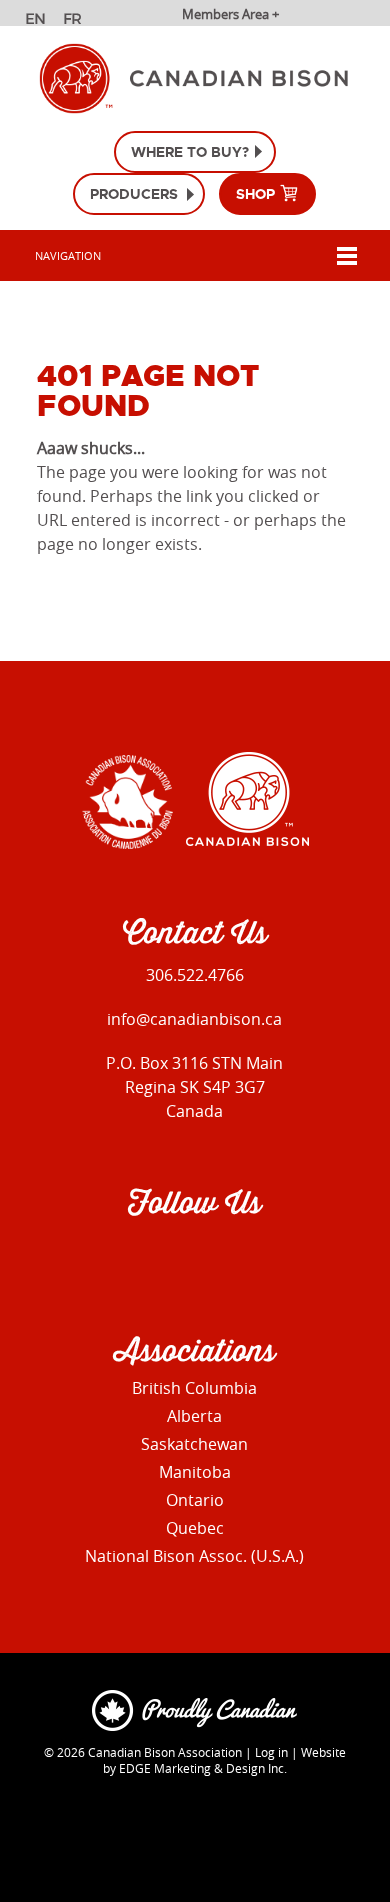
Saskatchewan (194, 1444)
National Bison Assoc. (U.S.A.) (194, 1556)
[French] (75, 21)
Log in (271, 1752)
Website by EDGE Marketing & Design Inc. (224, 1760)
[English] (37, 21)
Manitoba (195, 1472)
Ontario (195, 1500)
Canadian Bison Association (165, 1752)
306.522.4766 (195, 975)
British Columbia (194, 1388)
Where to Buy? (190, 152)
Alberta (194, 1416)
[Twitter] (232, 1259)
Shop (257, 194)
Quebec (195, 1528)
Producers (134, 194)
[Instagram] (189, 1259)
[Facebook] (146, 1259)
